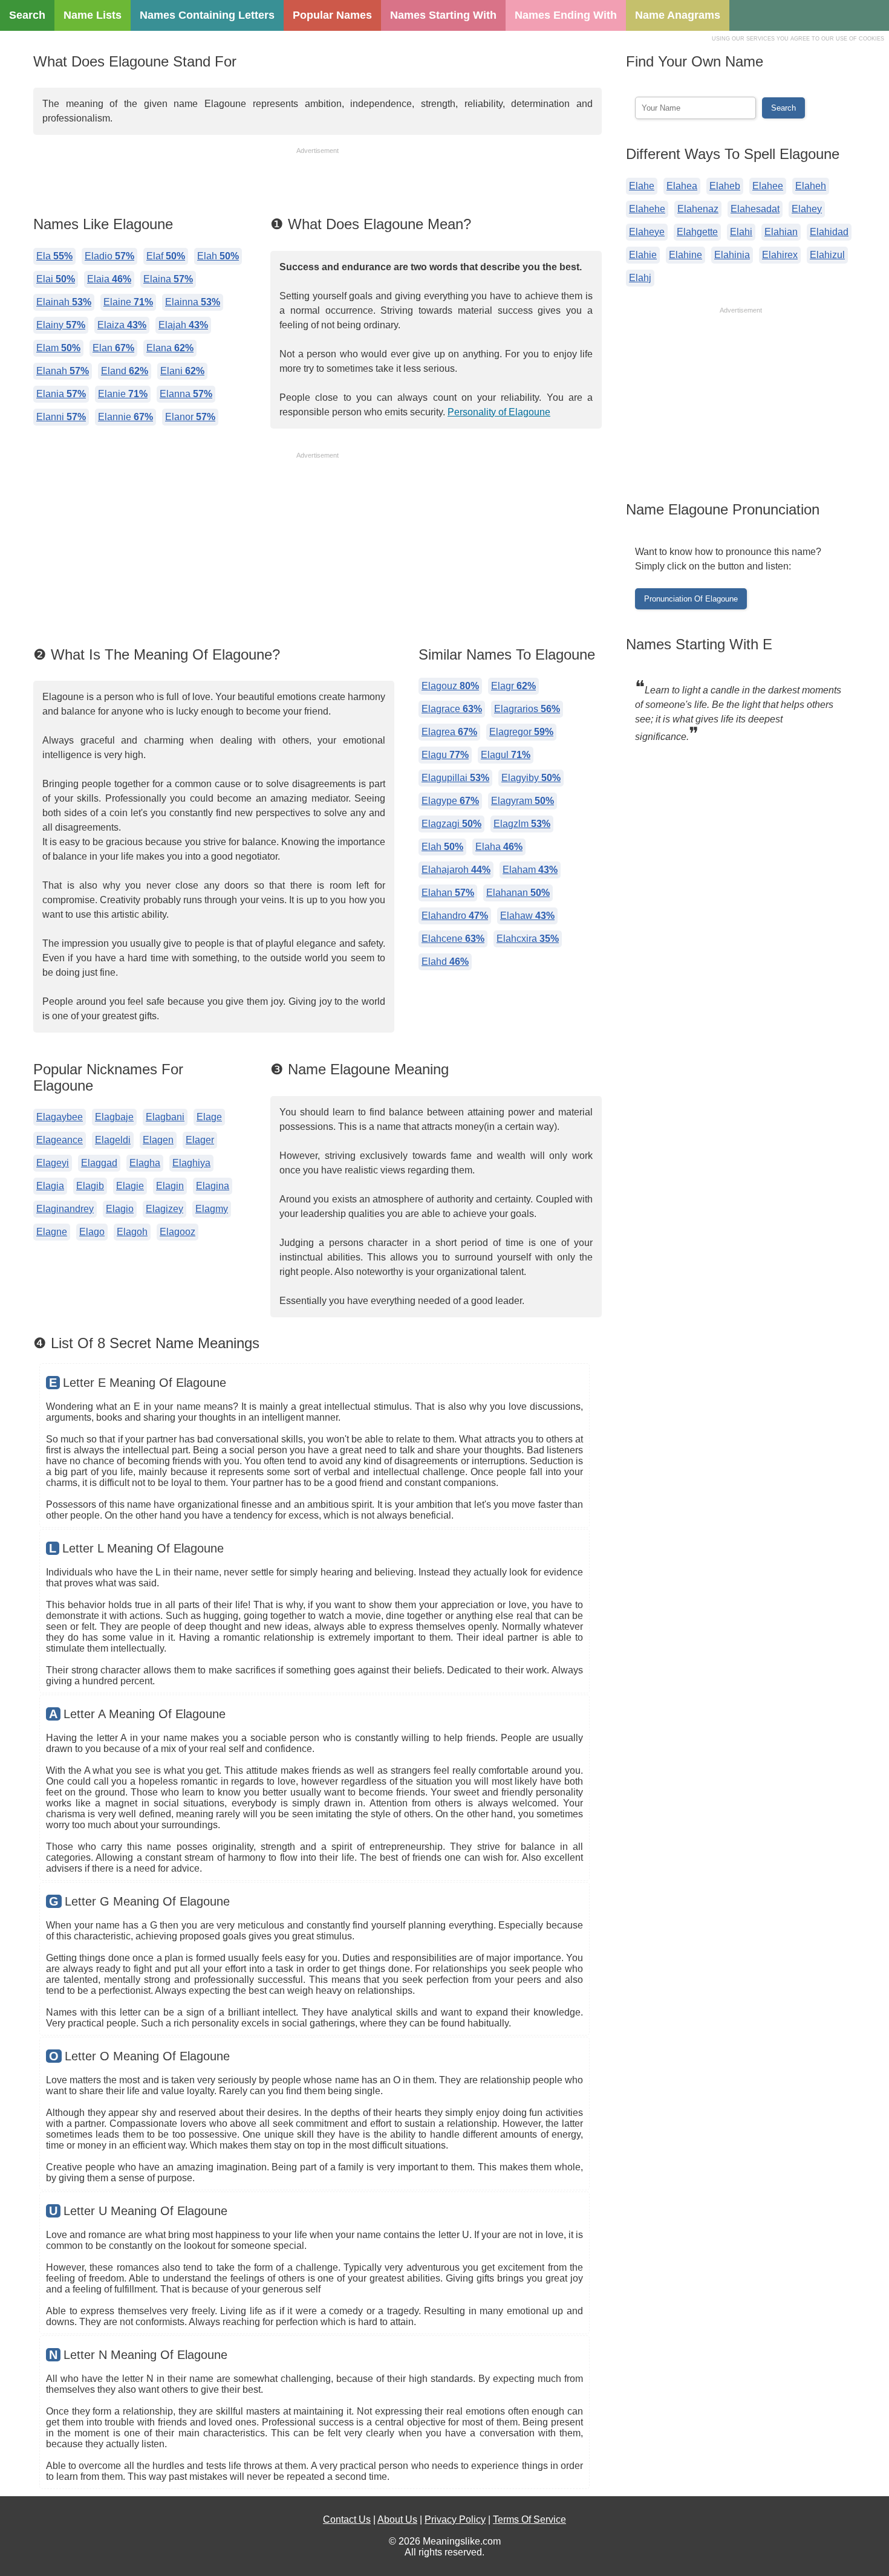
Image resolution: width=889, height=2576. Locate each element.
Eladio (109, 256)
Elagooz (177, 1232)
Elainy (61, 325)
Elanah (63, 371)
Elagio (120, 1209)
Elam (58, 348)
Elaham (530, 870)
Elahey (807, 209)
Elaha (499, 847)
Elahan (448, 893)
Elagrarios (527, 709)
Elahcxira (528, 939)
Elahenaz (698, 209)
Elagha (145, 1163)
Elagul (506, 755)
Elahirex (780, 255)
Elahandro (455, 916)
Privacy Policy (455, 2519)
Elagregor (521, 732)
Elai (56, 279)
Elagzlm (522, 824)
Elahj (640, 278)
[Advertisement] (317, 183)
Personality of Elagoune (499, 412)
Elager (200, 1140)
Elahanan (518, 893)
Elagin (170, 1186)
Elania (61, 394)
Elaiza (122, 325)
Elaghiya (191, 1163)
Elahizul (827, 255)
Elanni (61, 417)
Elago (92, 1232)
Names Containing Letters (207, 15)
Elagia (50, 1186)
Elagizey (164, 1209)
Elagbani (165, 1117)
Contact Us (347, 2519)
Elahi (741, 232)
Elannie (125, 417)
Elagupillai (455, 778)
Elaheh (811, 186)
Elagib (90, 1186)
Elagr (513, 686)
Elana (170, 348)
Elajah (183, 325)
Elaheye (647, 232)
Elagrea (449, 732)
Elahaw (527, 916)
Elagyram (523, 801)
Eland (125, 371)
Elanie (123, 394)
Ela (54, 256)
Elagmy (212, 1209)
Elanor (190, 417)
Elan (113, 348)
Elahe (642, 186)
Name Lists (93, 15)
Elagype (450, 801)
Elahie (643, 255)
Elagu (445, 755)
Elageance (60, 1140)
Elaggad (99, 1163)
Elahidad (829, 232)
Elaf (166, 256)
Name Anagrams (678, 15)
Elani (182, 371)
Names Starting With (443, 15)
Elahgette (697, 232)
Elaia (109, 279)
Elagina (213, 1186)
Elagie (130, 1186)
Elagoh (132, 1232)
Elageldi (113, 1140)
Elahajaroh (456, 870)
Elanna (186, 394)
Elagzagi (451, 824)
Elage (209, 1117)
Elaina (168, 279)
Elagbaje (114, 1117)
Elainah (64, 302)
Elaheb (725, 186)
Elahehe (647, 209)
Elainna (193, 302)
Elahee (768, 186)
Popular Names (332, 15)
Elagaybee (60, 1117)
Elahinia (732, 255)
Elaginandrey (65, 1209)
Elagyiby (531, 778)
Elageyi (53, 1163)
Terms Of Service (529, 2519)
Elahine (685, 255)
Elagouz (450, 686)
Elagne (52, 1232)
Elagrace (452, 709)
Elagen (158, 1140)
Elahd (445, 962)
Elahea (682, 186)
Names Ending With (566, 15)
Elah (218, 256)
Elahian (781, 232)
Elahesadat (755, 209)
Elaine (128, 302)
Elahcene (453, 939)
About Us (397, 2519)
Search (27, 15)
